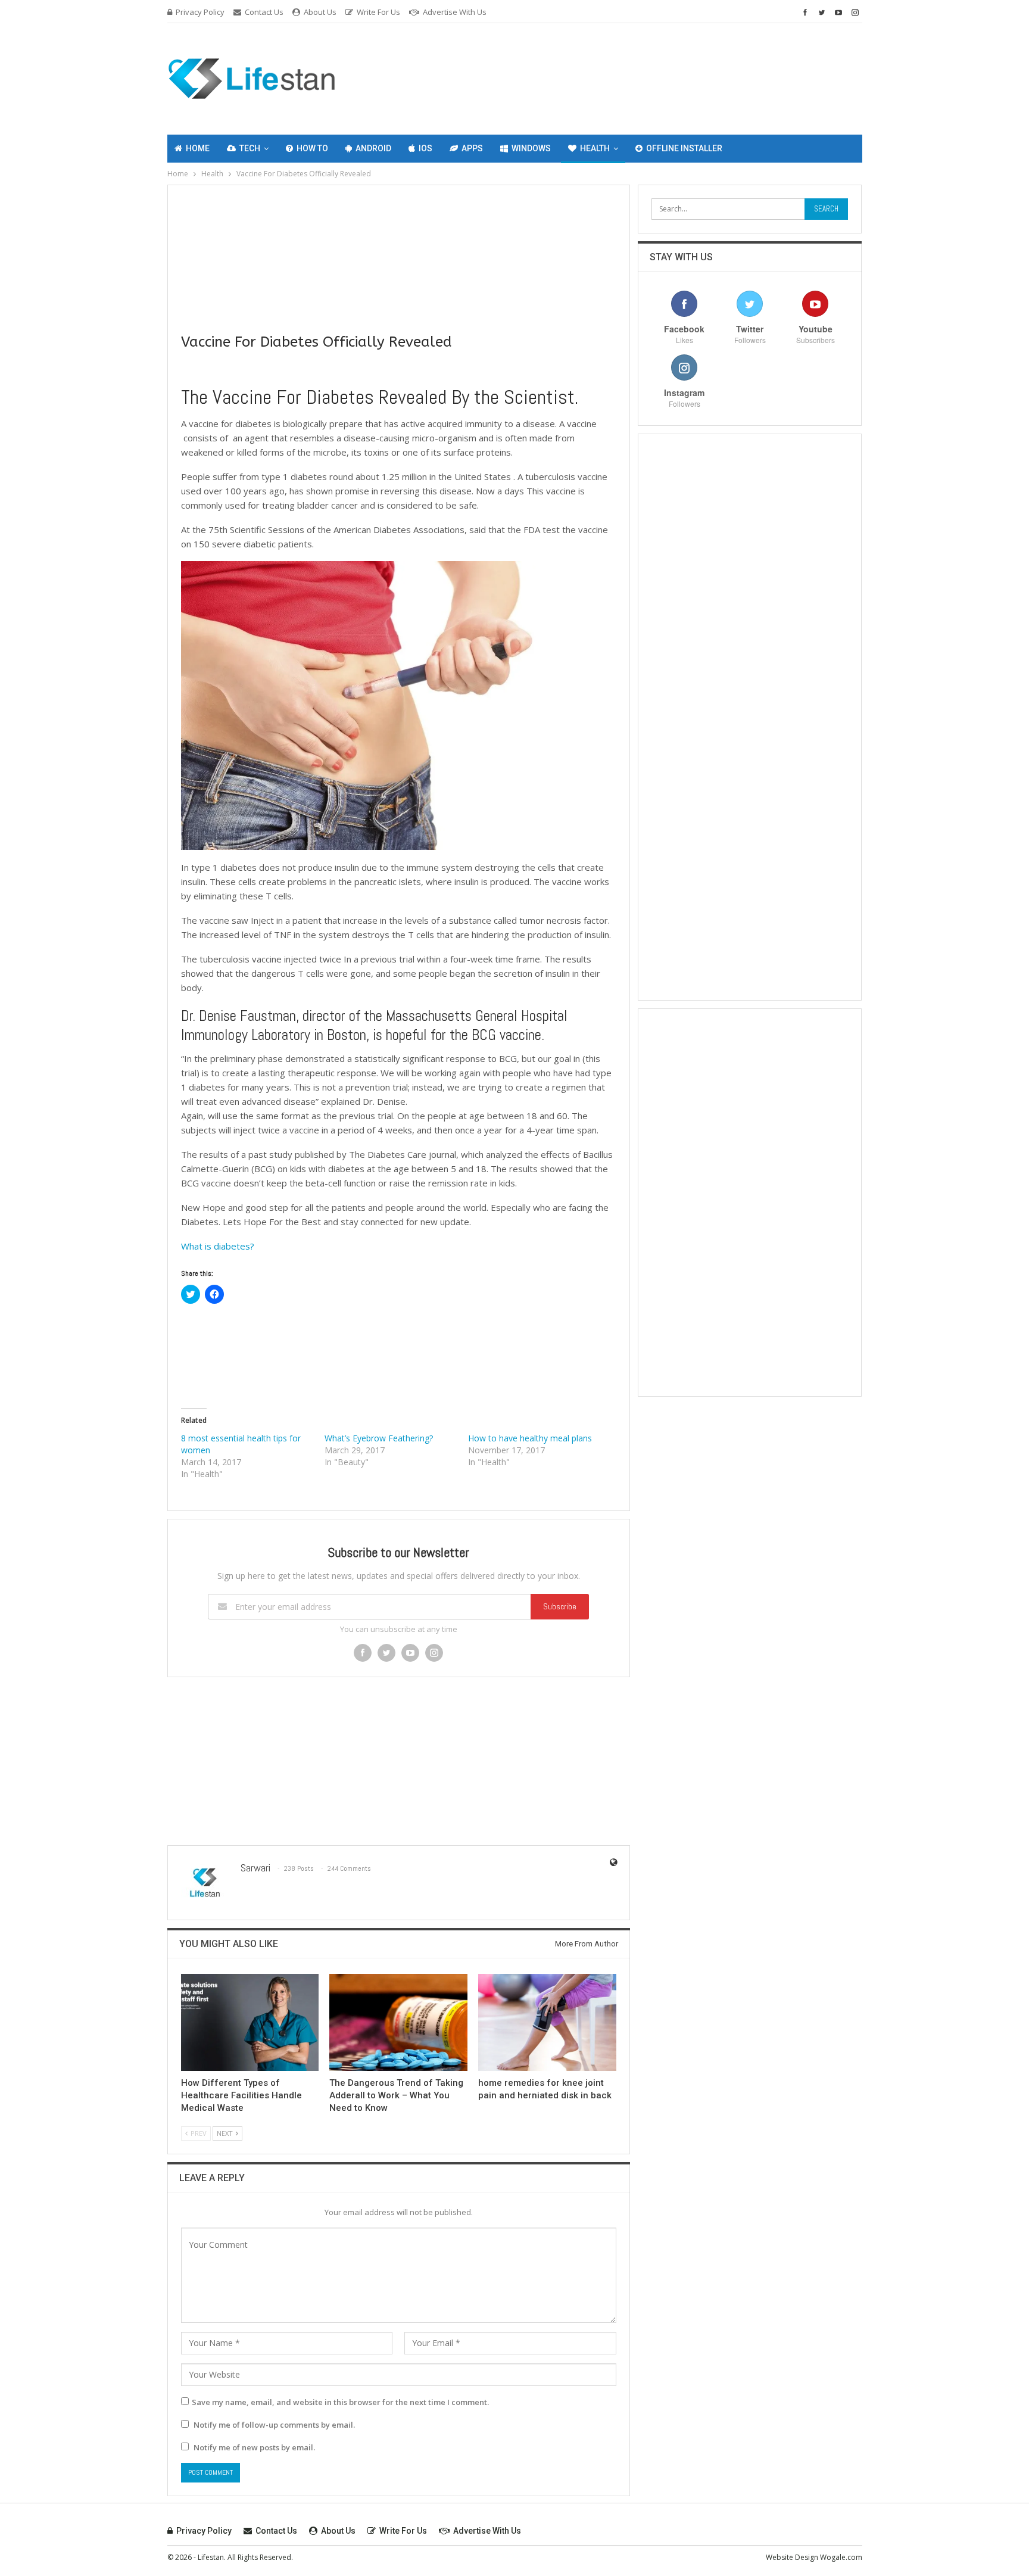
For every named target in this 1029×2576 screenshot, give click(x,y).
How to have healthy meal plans (530, 1438)
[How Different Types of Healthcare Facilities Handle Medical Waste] (250, 2022)
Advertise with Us (455, 12)
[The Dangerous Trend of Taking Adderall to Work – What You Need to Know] (398, 2022)
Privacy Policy (200, 12)
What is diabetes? (218, 1246)
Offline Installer (684, 148)
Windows (531, 148)
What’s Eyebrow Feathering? (379, 1438)
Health (595, 148)
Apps (472, 148)
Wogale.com (841, 2557)
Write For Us (378, 12)
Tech (250, 148)
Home (198, 148)
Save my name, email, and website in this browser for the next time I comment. (340, 2402)
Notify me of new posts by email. (254, 2447)
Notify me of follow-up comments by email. (274, 2425)
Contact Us (264, 12)
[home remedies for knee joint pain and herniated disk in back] (547, 2022)
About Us (320, 12)
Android (373, 148)
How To (312, 148)
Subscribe (560, 1606)
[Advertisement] (687, 77)
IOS (425, 148)
